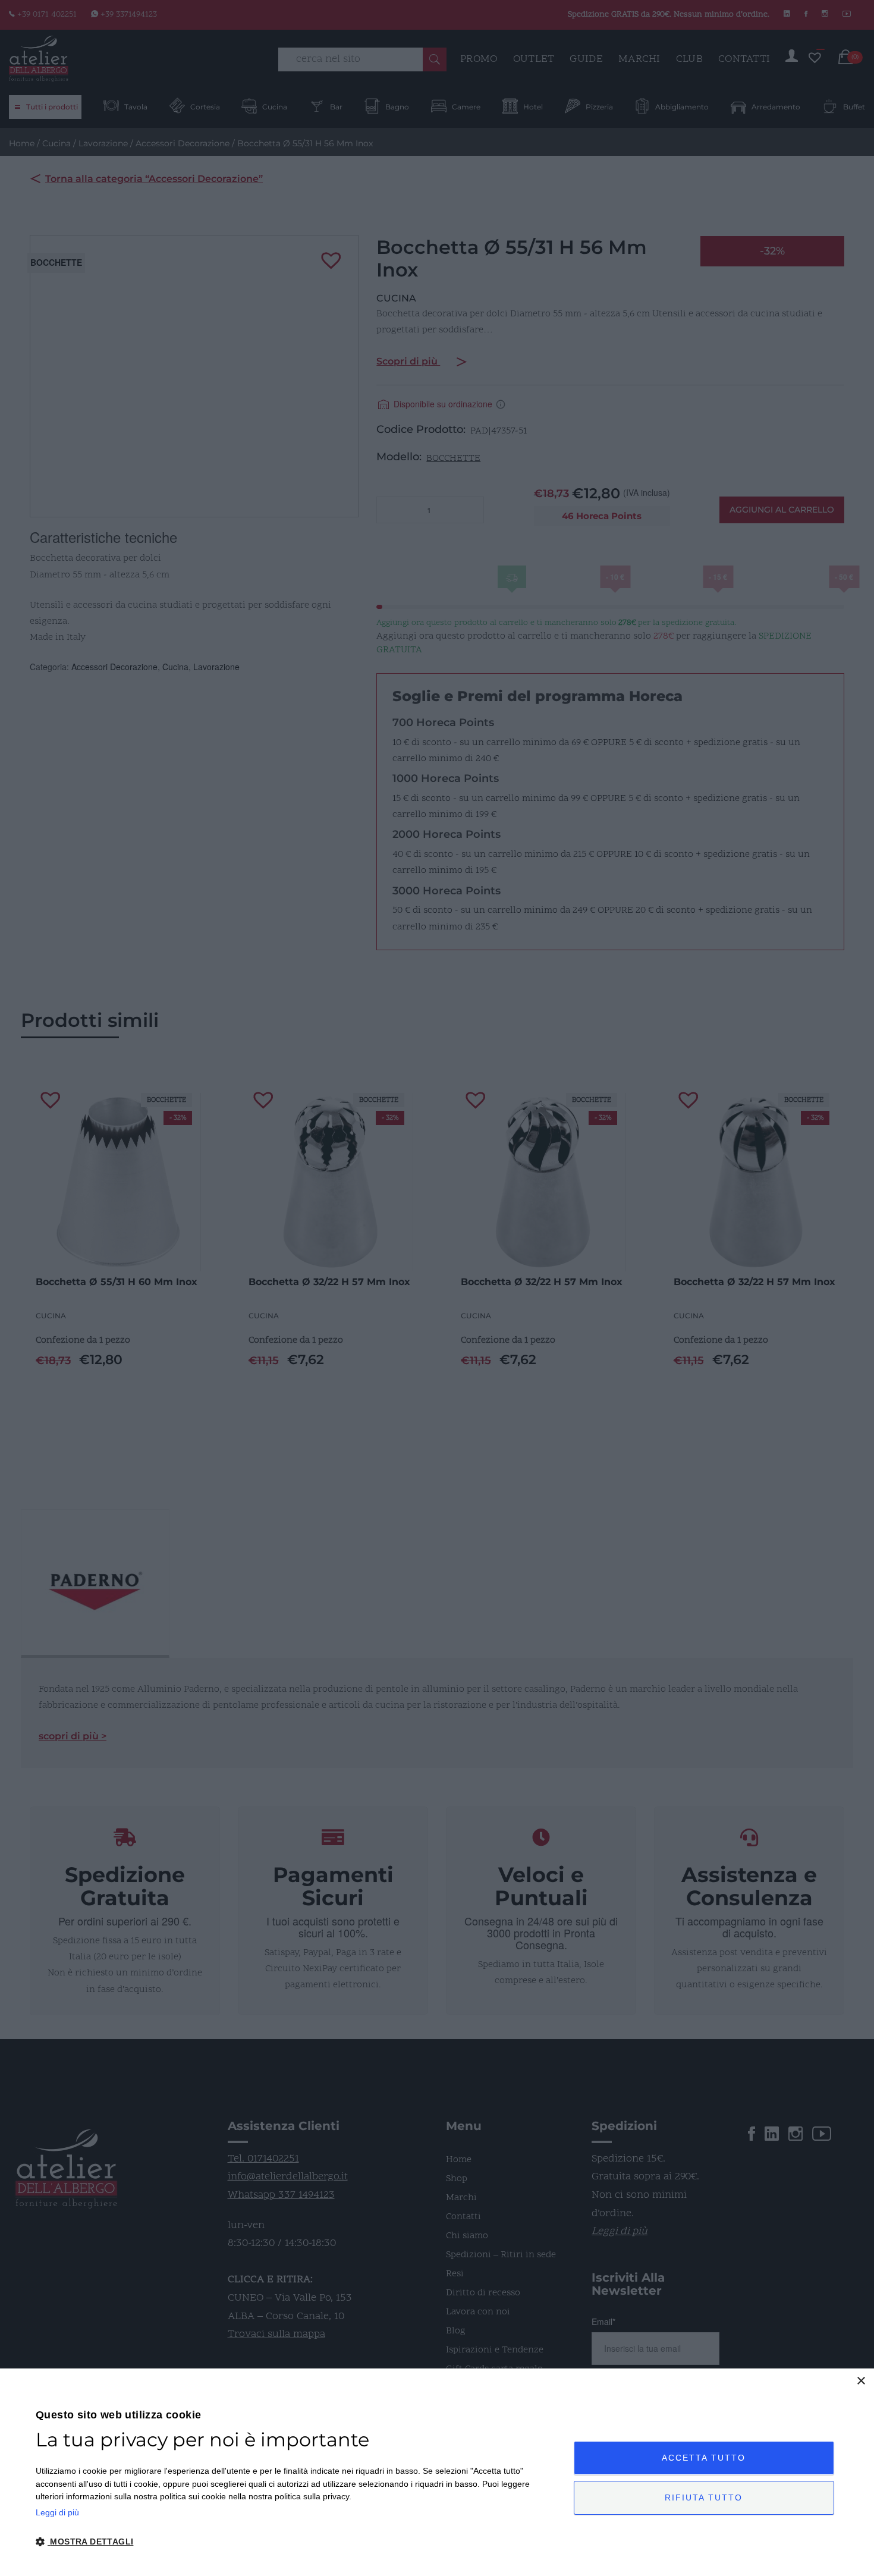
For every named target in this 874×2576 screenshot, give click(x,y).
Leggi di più (57, 2512)
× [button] (861, 2381)
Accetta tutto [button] (704, 2458)
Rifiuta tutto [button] (704, 2498)
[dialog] (437, 2472)
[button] (297, 2542)
